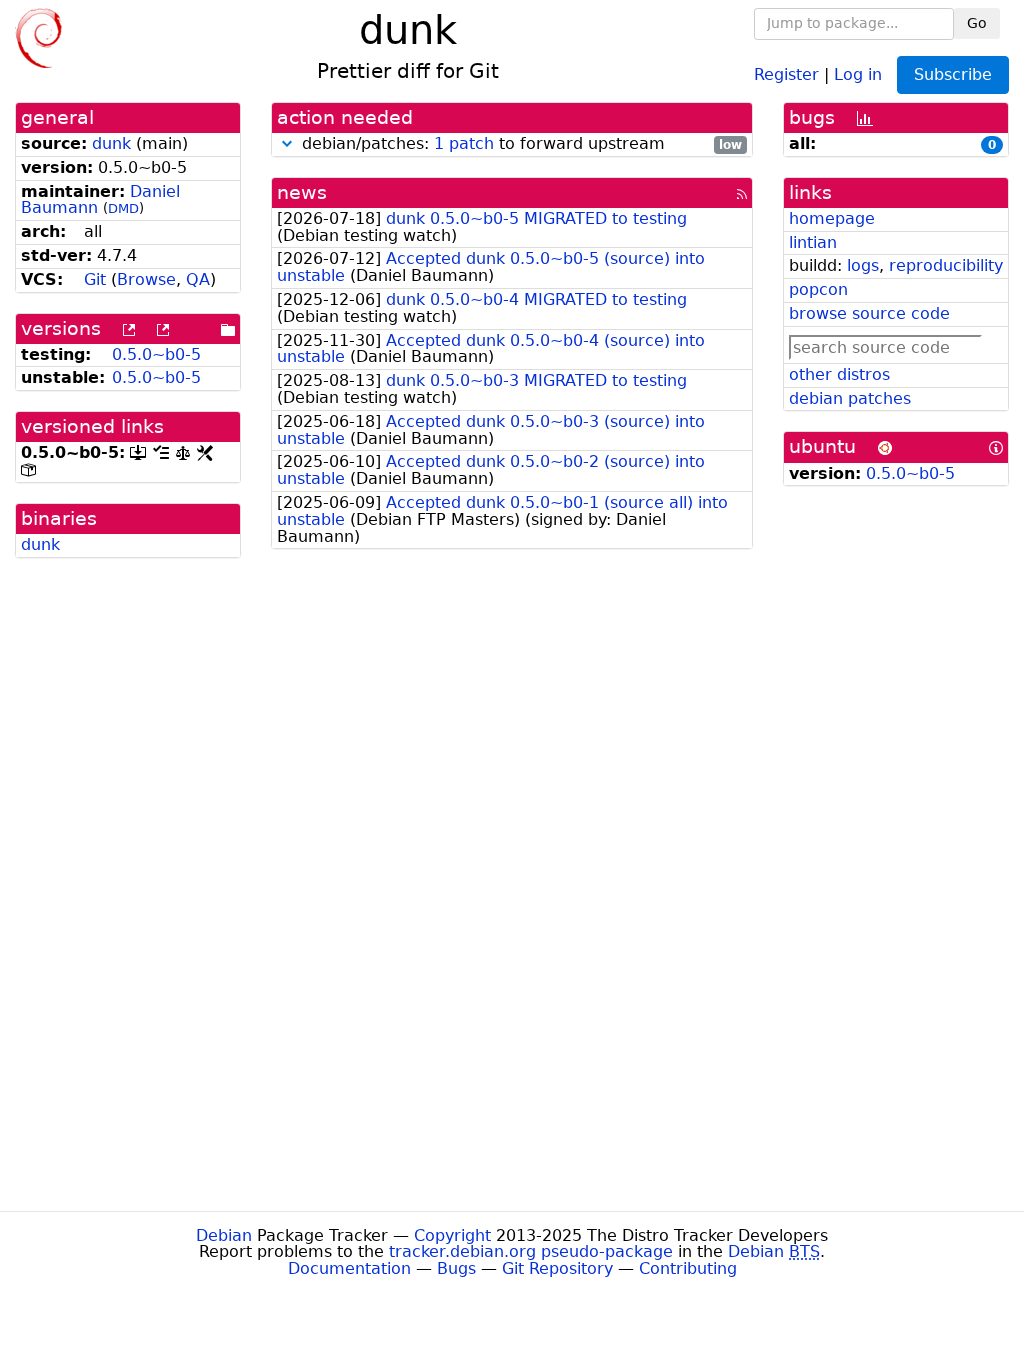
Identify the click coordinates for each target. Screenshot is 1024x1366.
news (302, 192)
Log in (858, 73)
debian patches (850, 398)
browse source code (869, 313)
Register (786, 73)
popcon (818, 289)
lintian (813, 242)
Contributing (688, 1268)
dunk (111, 143)
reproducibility (946, 265)
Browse (146, 279)
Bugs (456, 1268)
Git (95, 279)
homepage (832, 218)
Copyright (452, 1235)
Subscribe (953, 74)
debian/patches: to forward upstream (519, 144)
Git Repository (557, 1268)
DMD (123, 208)
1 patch (464, 143)
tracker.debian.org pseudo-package (531, 1251)
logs (863, 265)
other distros (839, 374)
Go (977, 23)
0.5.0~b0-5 (156, 354)
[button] (287, 143)
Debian (224, 1235)
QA (198, 279)
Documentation (349, 1268)
